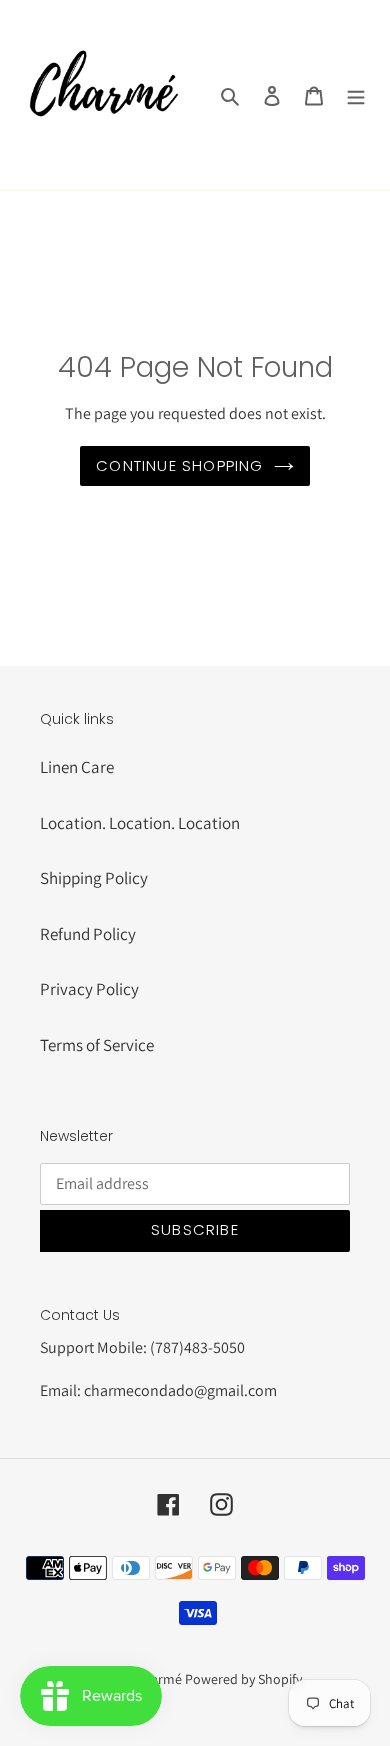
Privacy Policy (89, 989)
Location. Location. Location (140, 823)
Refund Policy (88, 934)
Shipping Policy (94, 878)
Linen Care (77, 767)
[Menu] (356, 95)
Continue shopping (179, 465)
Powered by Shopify (243, 1679)
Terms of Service (97, 1045)
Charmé (158, 1679)
